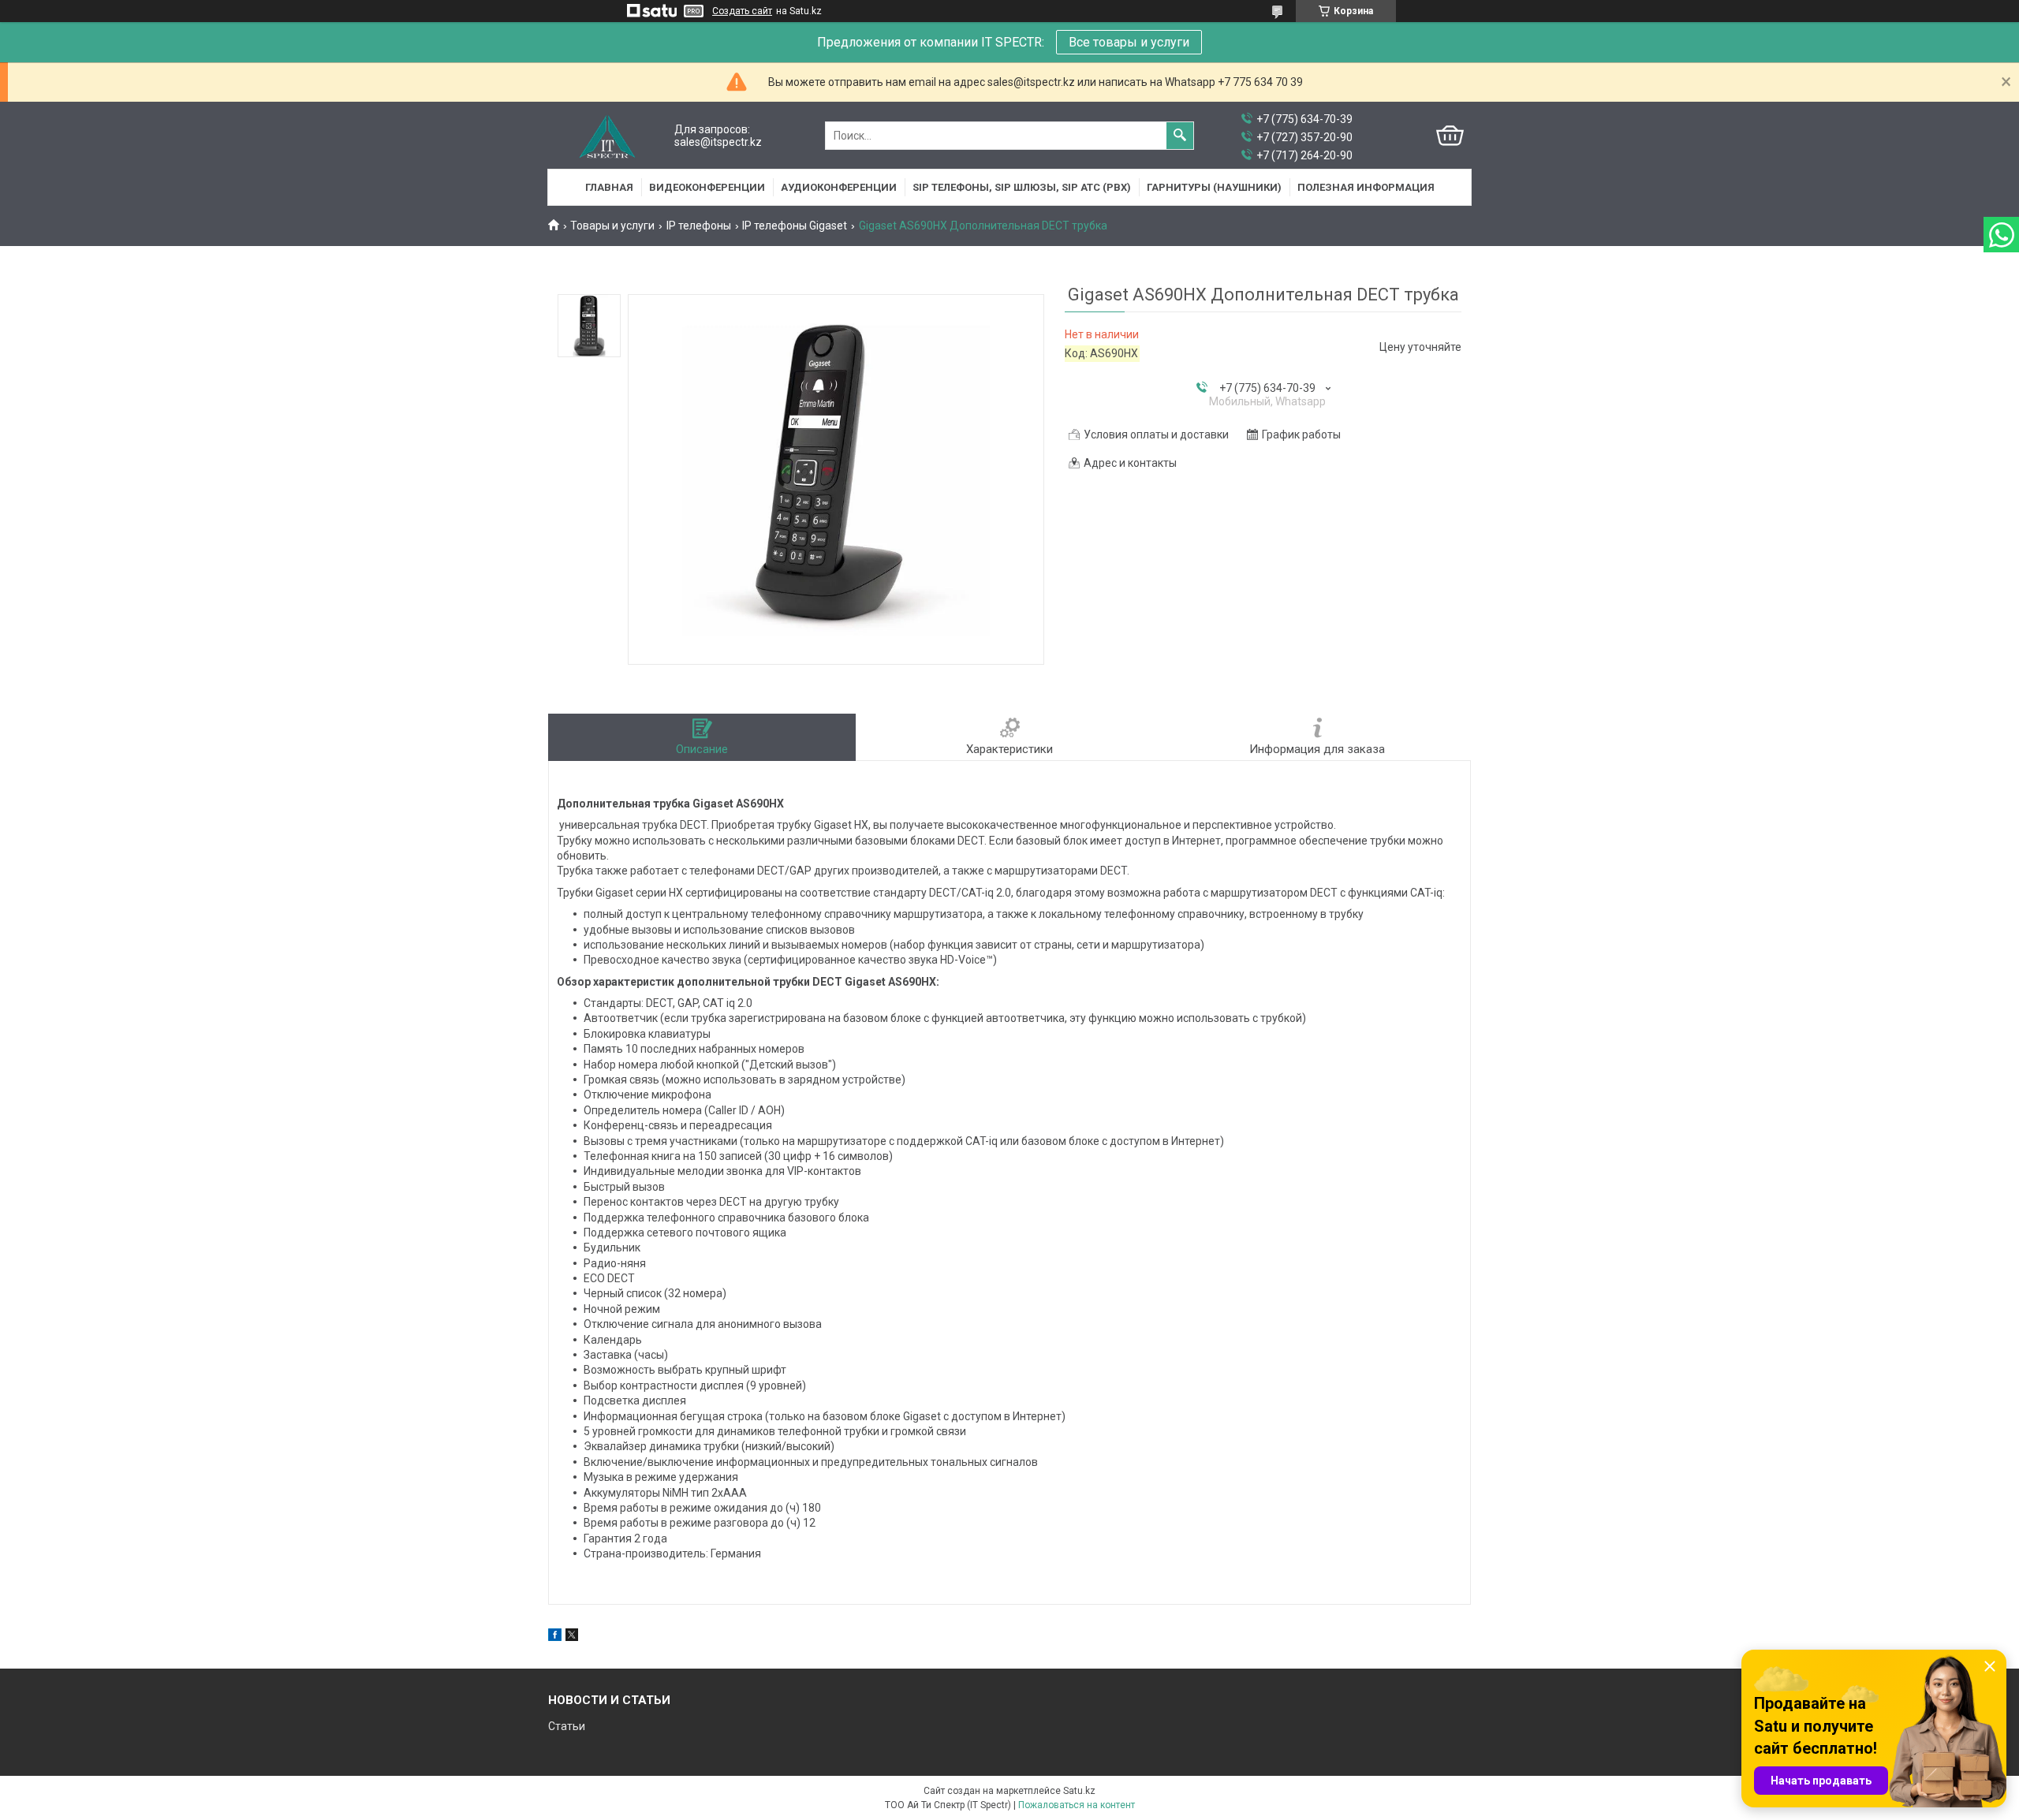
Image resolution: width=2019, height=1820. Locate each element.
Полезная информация (1366, 187)
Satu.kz (1079, 1791)
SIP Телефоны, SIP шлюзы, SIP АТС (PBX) (1022, 187)
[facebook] (555, 1637)
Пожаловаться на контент (1077, 1805)
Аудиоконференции (839, 187)
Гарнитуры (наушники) (1214, 187)
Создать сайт (742, 11)
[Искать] (1180, 136)
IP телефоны (699, 226)
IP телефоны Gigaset (795, 226)
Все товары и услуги (1129, 42)
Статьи (567, 1726)
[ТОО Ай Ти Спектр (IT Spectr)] (607, 136)
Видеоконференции (707, 187)
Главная (609, 187)
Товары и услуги (612, 226)
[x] (572, 1637)
